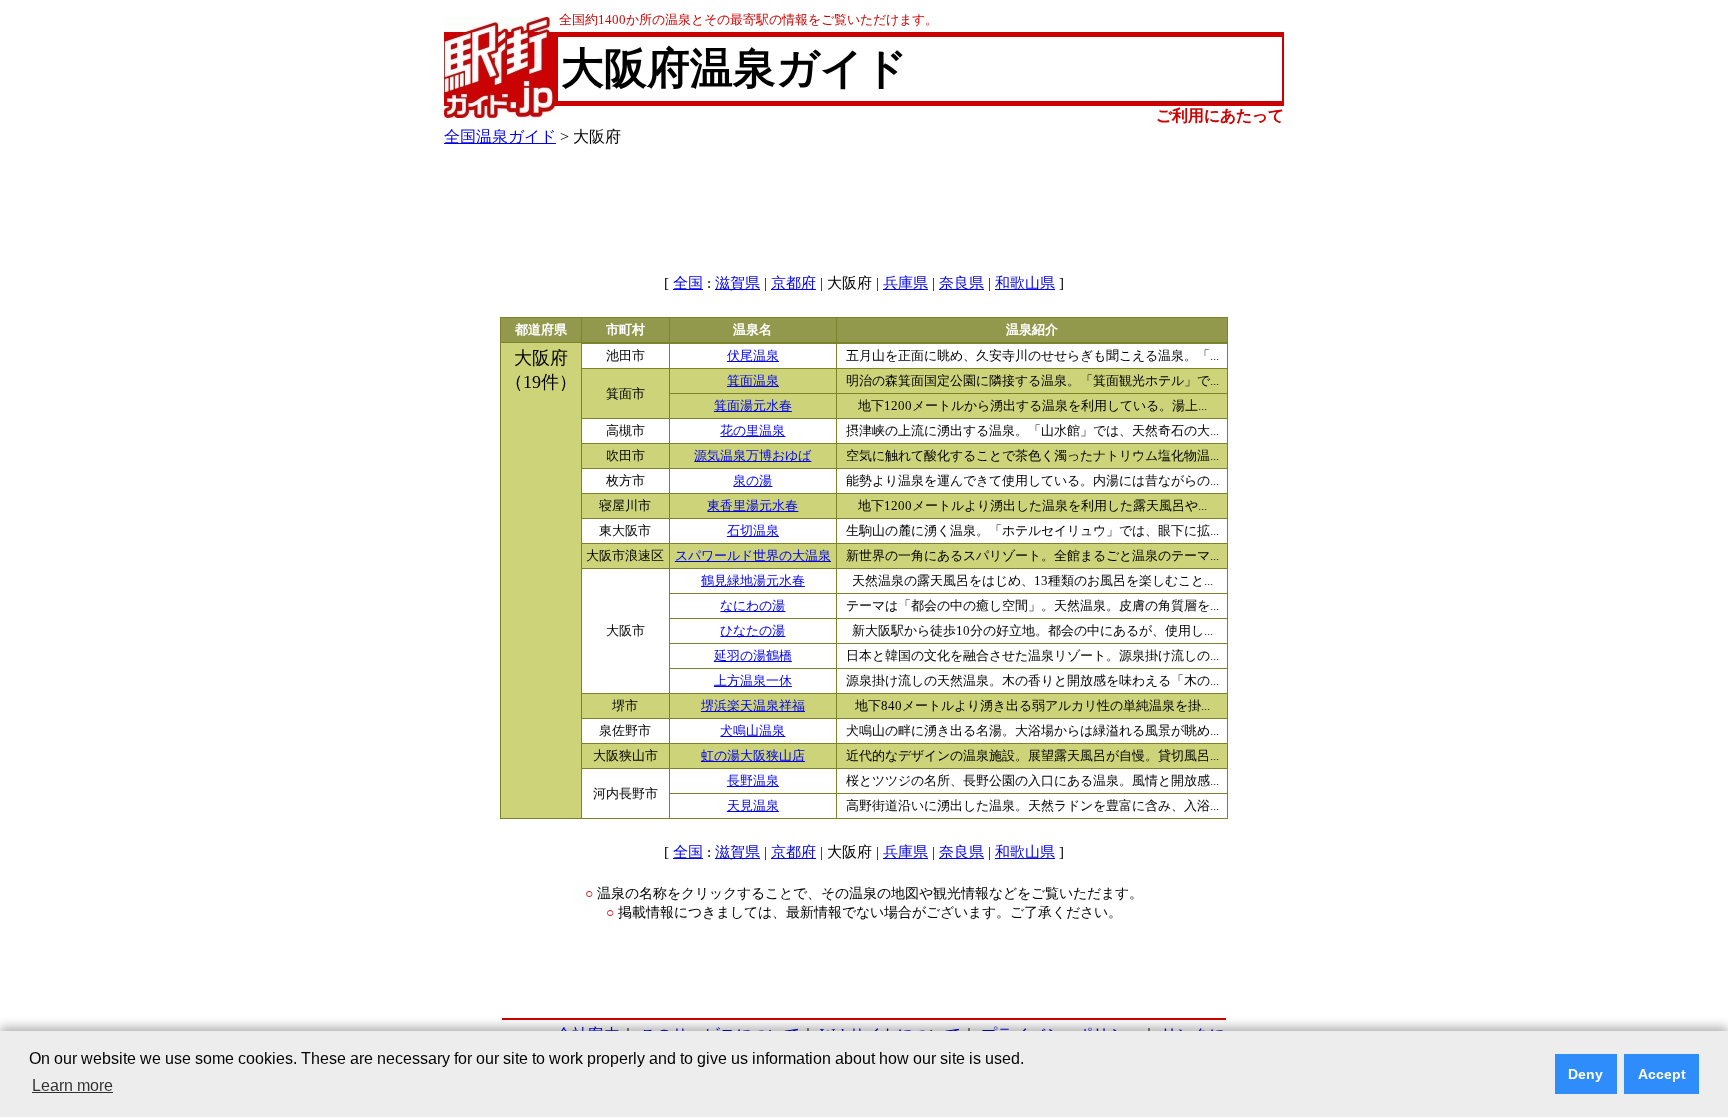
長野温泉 (753, 781)
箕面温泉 (753, 381)
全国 (688, 283)
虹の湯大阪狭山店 (753, 756)
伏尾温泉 (753, 356)
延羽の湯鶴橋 (753, 656)
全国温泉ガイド (500, 136)
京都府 (793, 283)
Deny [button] (1585, 1074)
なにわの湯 (752, 606)
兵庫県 (905, 283)
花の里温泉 (752, 431)
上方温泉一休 (753, 681)
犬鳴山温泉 (752, 731)
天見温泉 (753, 806)
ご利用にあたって (1220, 115)
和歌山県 (1025, 283)
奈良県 (961, 283)
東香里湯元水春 (752, 506)
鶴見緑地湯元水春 (753, 581)
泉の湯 (752, 481)
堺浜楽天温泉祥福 (753, 706)
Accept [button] (1662, 1074)
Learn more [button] (72, 1085)
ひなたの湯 (752, 631)
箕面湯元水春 (753, 406)
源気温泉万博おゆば (752, 456)
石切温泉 (753, 531)
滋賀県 (737, 283)
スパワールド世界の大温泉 (753, 556)
